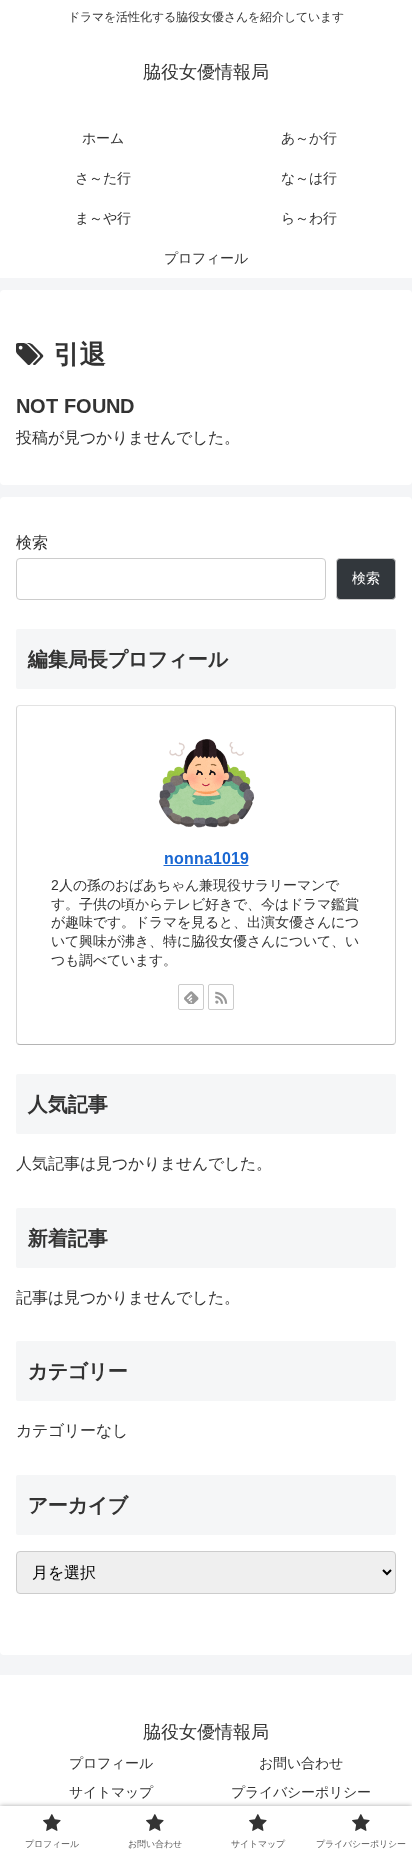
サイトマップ (111, 1792)
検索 (32, 542)
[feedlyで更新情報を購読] (191, 997)
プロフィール (111, 1763)
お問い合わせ (301, 1763)
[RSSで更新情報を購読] (221, 997)
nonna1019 (206, 858)
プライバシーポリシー (301, 1792)
